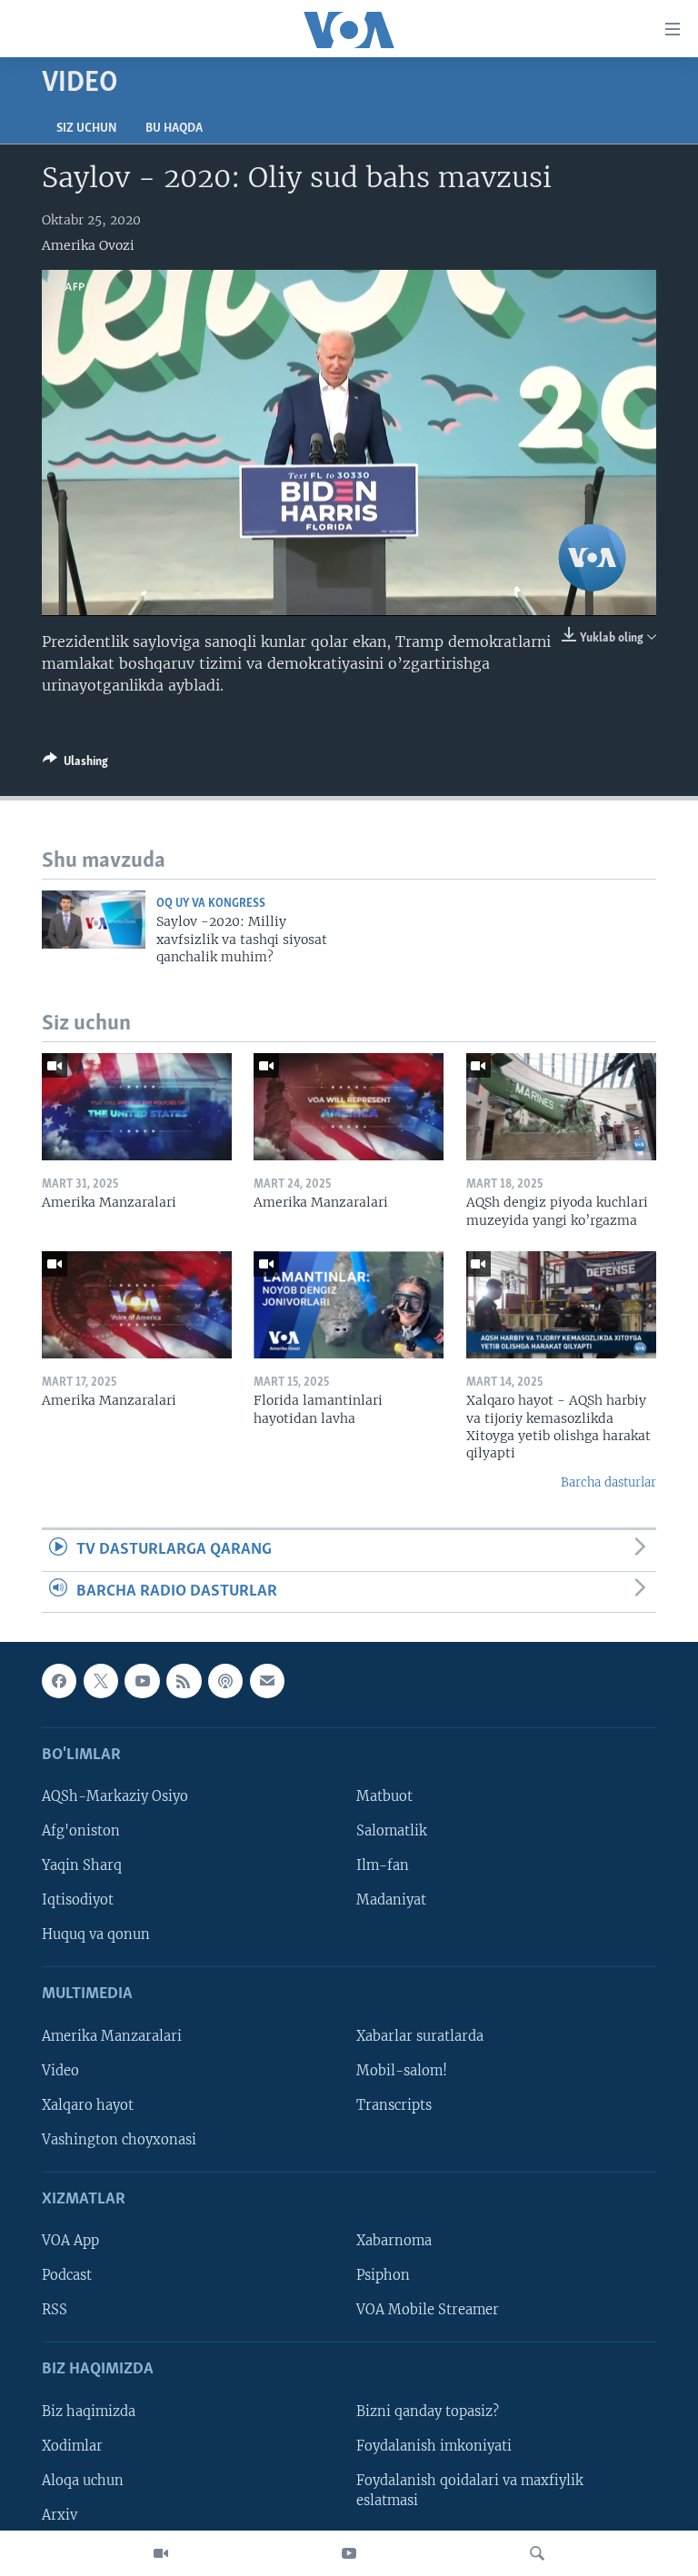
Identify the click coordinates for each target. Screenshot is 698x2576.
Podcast (67, 2275)
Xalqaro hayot (88, 2105)
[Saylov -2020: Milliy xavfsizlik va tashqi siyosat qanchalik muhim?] (94, 920)
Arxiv (60, 2515)
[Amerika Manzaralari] (137, 1107)
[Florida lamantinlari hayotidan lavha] (349, 1305)
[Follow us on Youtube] (142, 1681)
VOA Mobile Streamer (428, 2310)
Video (60, 2071)
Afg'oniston (81, 1831)
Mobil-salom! (402, 2071)
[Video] (161, 2553)
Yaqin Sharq (82, 1865)
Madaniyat (391, 1900)
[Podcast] (225, 1681)
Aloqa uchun (83, 2481)
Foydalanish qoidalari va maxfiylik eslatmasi (470, 2491)
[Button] (75, 764)
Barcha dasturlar (608, 1482)
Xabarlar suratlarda (420, 2036)
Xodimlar (72, 2446)
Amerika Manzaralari (112, 2036)
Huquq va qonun (96, 1934)
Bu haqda (174, 129)
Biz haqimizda (89, 2412)
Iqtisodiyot (78, 1900)
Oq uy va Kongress (211, 904)
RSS (55, 2310)
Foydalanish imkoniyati (434, 2446)
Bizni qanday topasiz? (428, 2412)
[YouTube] (349, 2553)
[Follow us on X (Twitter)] (101, 1681)
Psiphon (383, 2275)
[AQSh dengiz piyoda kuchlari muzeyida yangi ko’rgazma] (561, 1107)
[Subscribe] (267, 1681)
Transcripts (394, 2105)
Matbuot (384, 1796)
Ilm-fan (383, 1865)
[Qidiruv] (537, 2553)
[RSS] (184, 1681)
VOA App (70, 2241)
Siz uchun (86, 129)
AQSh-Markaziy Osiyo (115, 1796)
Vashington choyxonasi (119, 2140)
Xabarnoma (394, 2241)
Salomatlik (392, 1831)
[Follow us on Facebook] (59, 1681)
